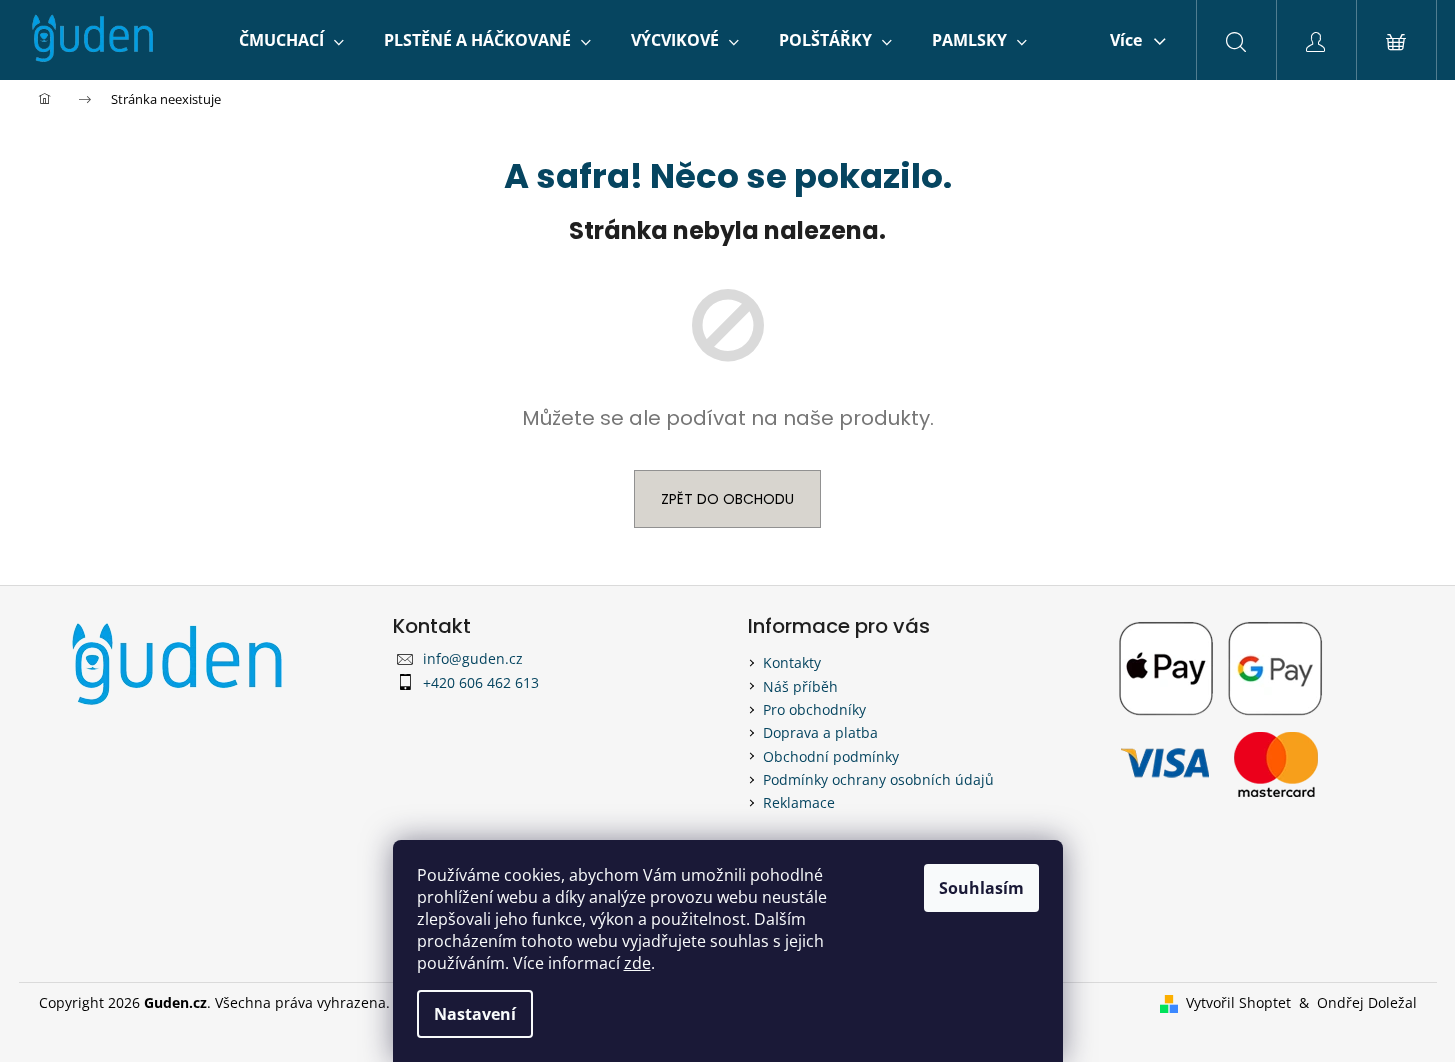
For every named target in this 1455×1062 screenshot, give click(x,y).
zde (637, 963)
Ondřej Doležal (1367, 1002)
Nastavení (475, 1014)
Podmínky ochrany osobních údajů (878, 779)
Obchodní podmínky (831, 756)
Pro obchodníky (814, 709)
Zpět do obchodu (727, 499)
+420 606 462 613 (481, 682)
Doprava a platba (820, 732)
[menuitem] (291, 40)
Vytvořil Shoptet (1238, 1002)
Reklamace (799, 802)
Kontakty (792, 662)
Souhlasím (981, 888)
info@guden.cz (473, 658)
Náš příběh (800, 686)
